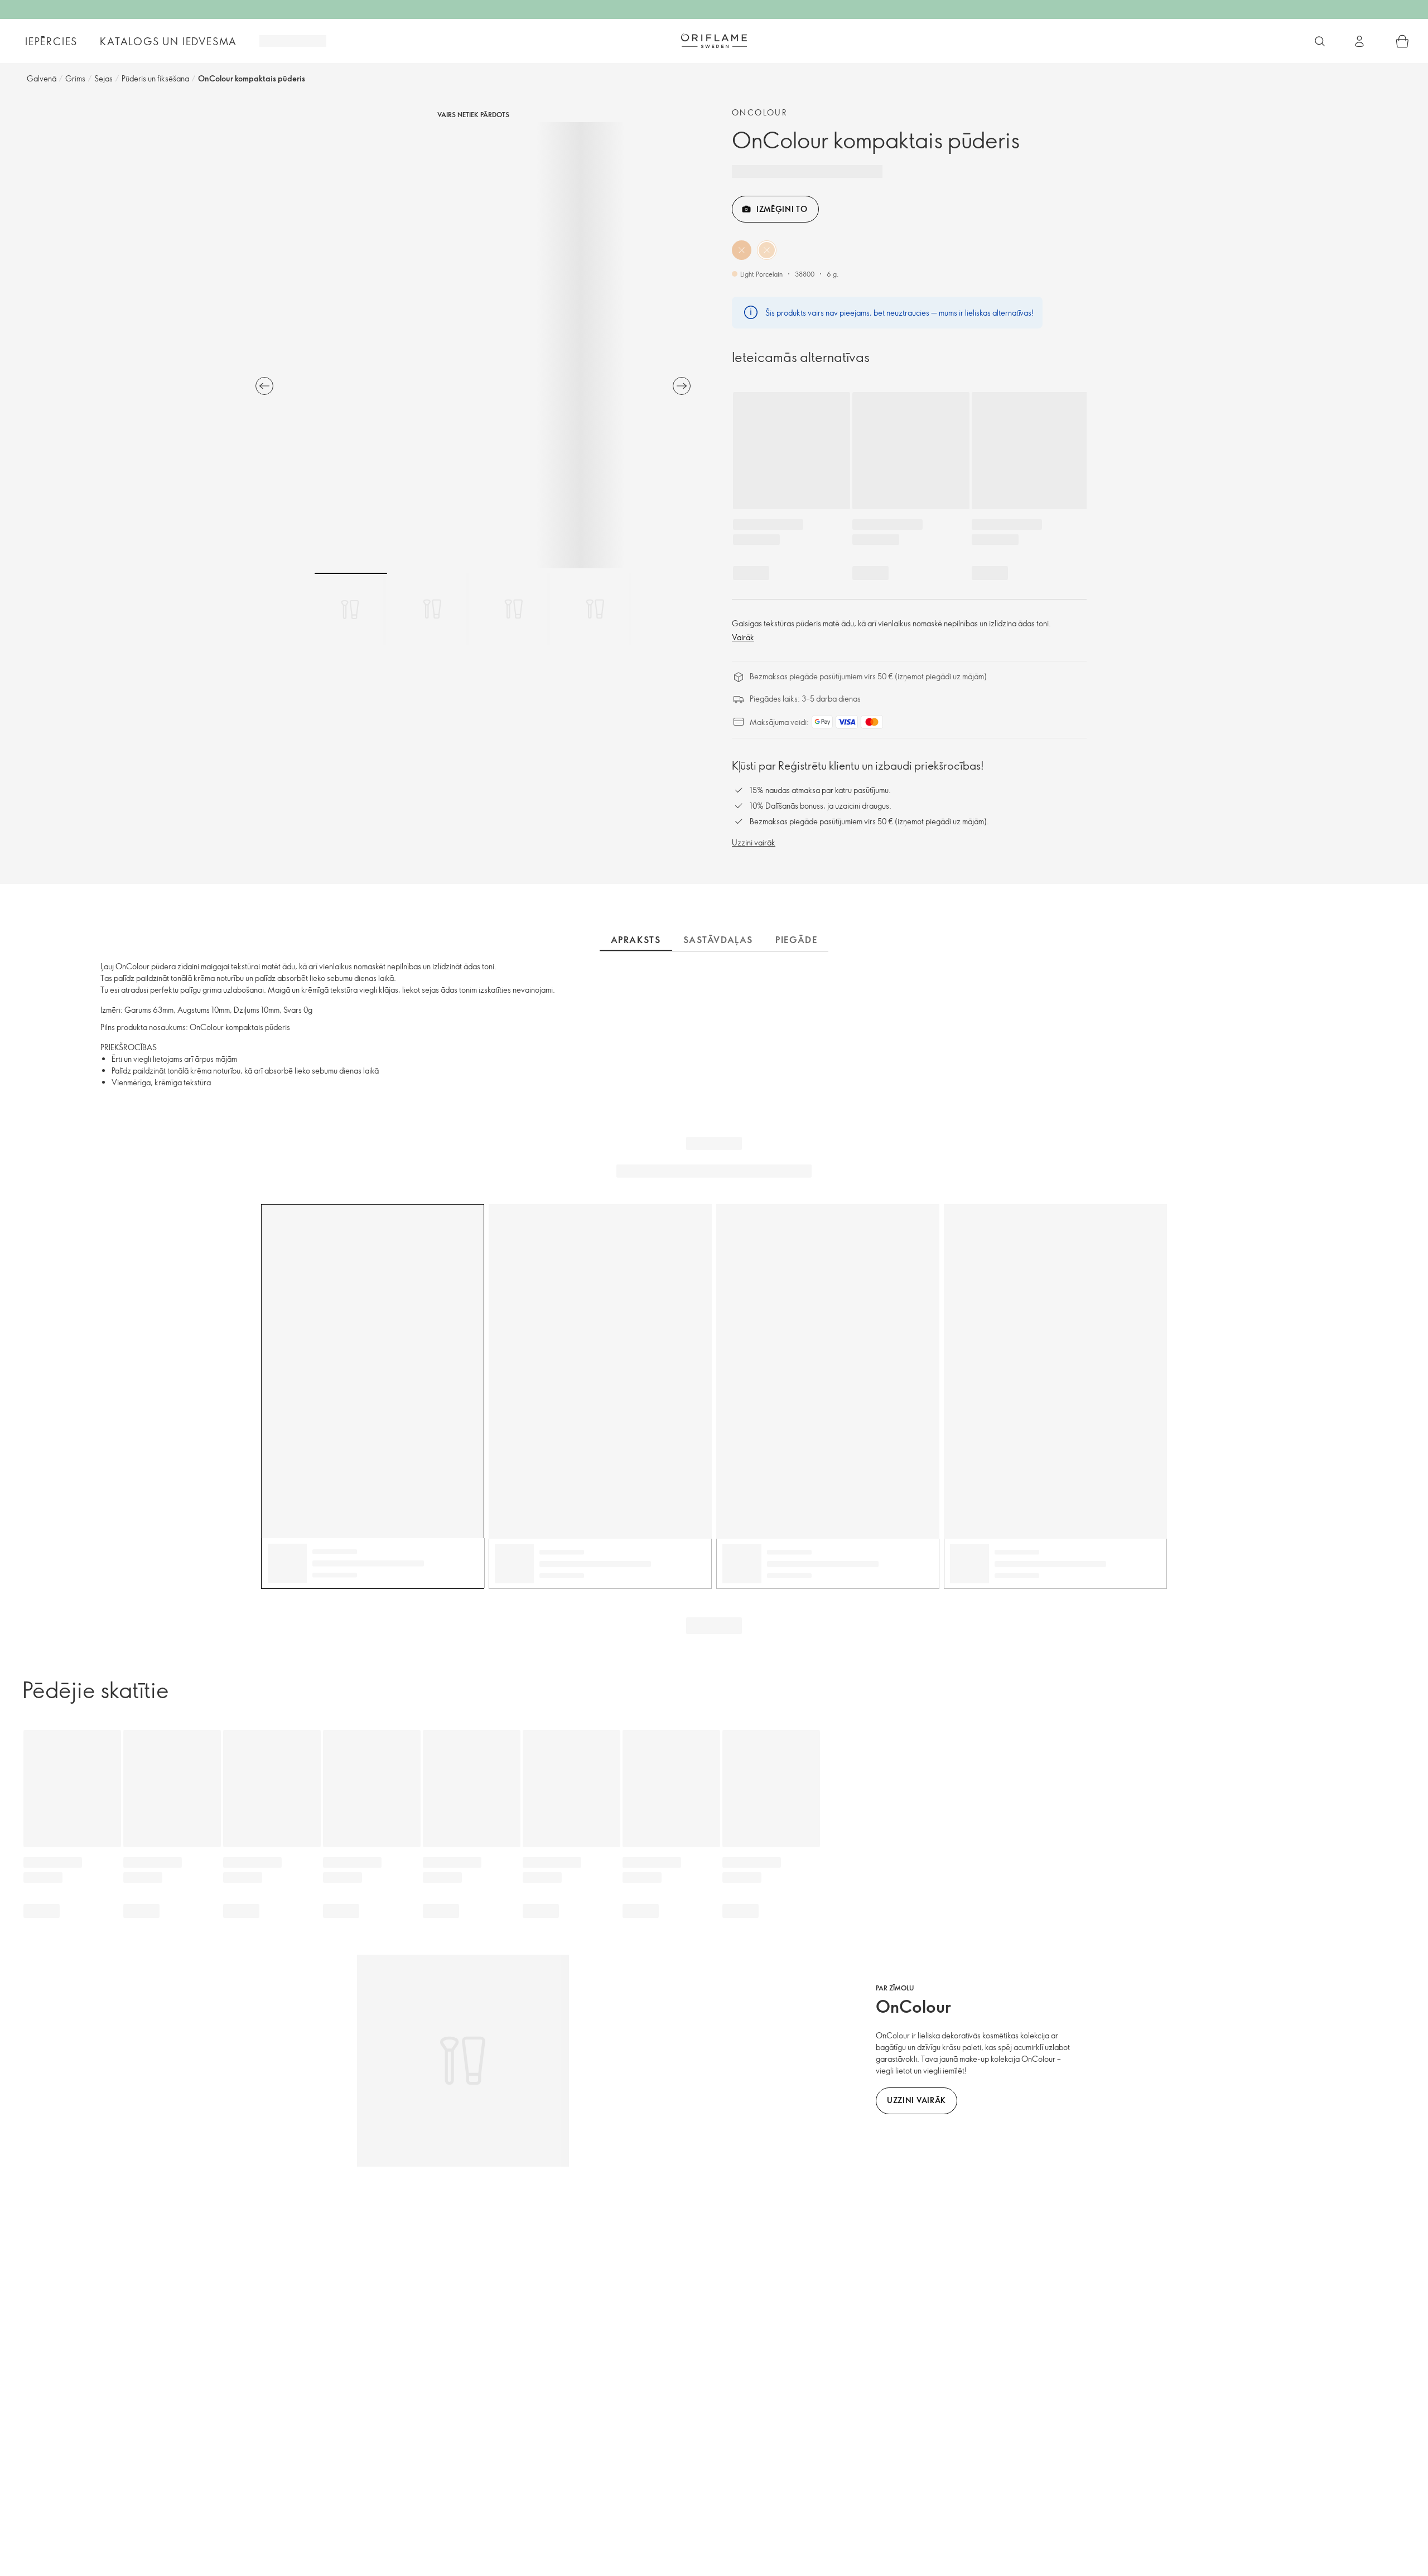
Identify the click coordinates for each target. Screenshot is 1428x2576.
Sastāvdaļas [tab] (718, 940)
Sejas (103, 78)
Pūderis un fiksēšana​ (155, 78)
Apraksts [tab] (636, 940)
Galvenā (42, 78)
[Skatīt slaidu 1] (351, 609)
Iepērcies (51, 41)
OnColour (760, 112)
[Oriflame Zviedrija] (714, 41)
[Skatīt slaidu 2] (432, 609)
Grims (75, 78)
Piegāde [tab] (796, 940)
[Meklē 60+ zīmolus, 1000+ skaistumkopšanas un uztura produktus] (1320, 41)
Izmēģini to (782, 209)
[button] (742, 250)
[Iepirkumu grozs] (1402, 41)
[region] (473, 345)
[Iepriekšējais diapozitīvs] (264, 386)
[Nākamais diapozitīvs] (682, 386)
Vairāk (743, 637)
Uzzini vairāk (754, 842)
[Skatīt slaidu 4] (595, 609)
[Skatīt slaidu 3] (514, 609)
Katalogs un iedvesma (168, 41)
